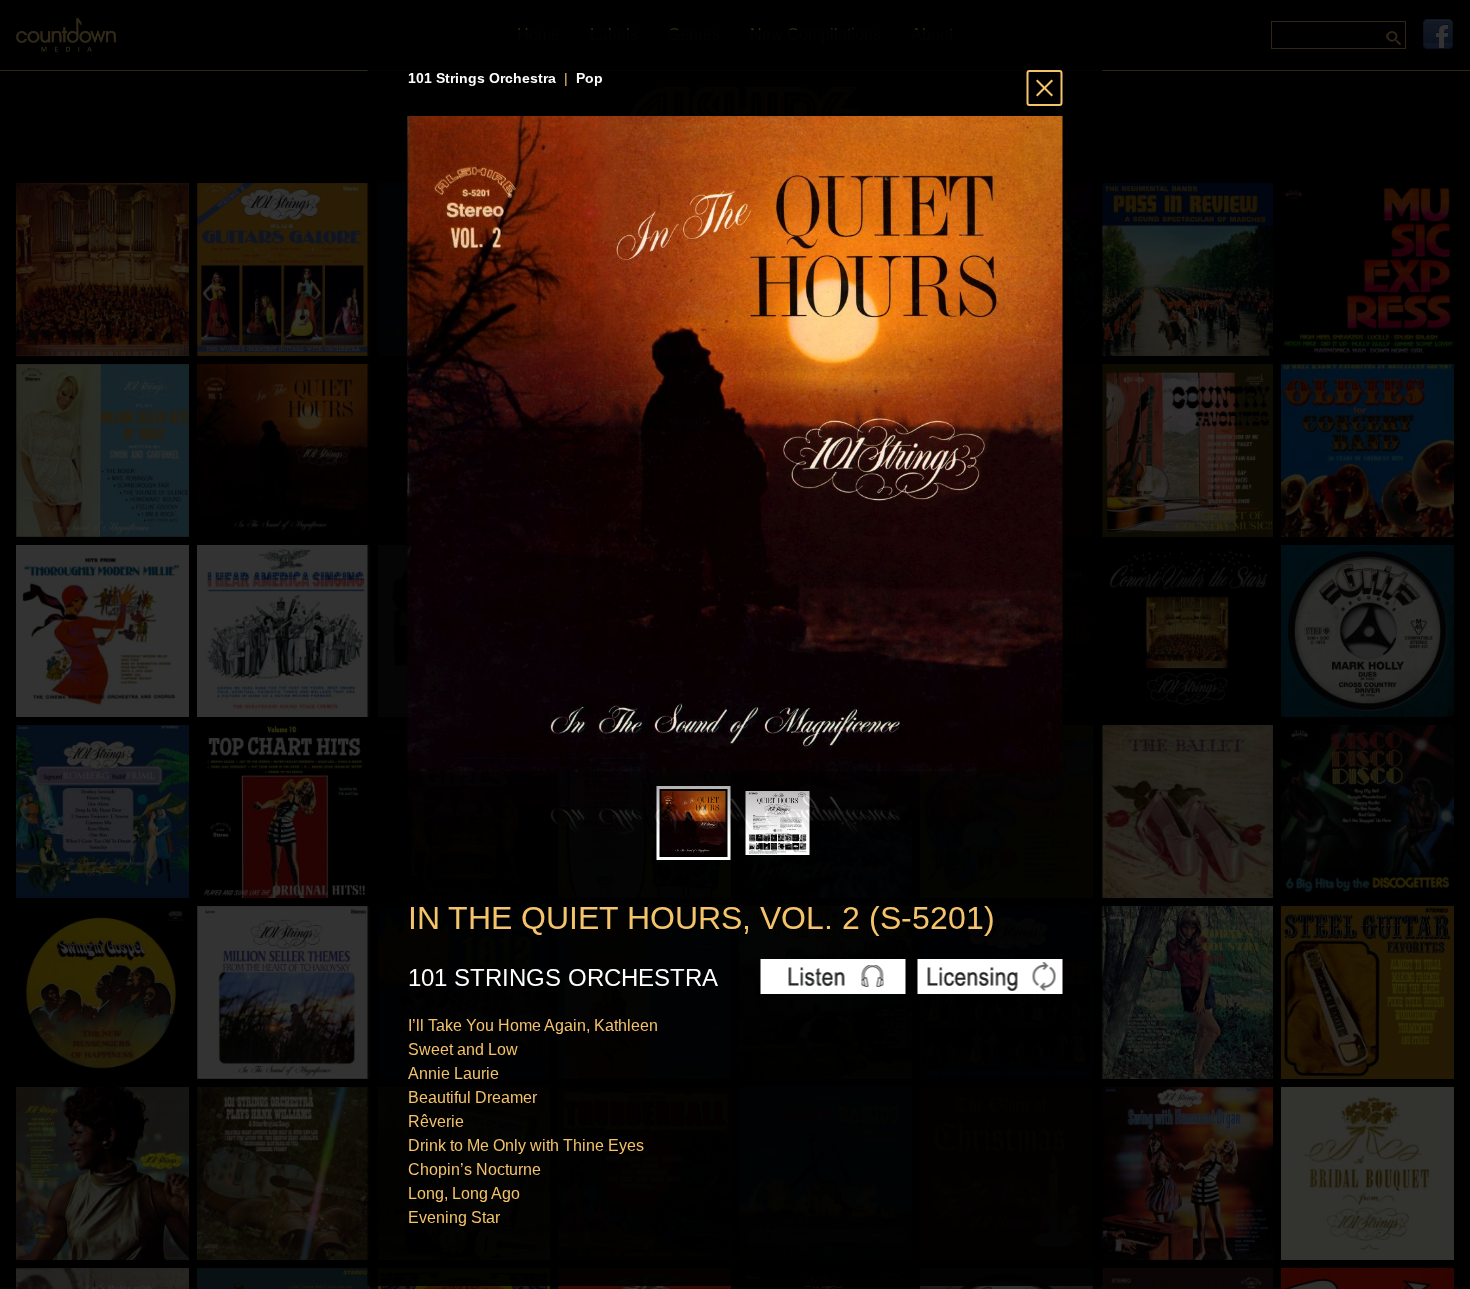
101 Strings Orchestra (482, 78)
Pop (589, 78)
